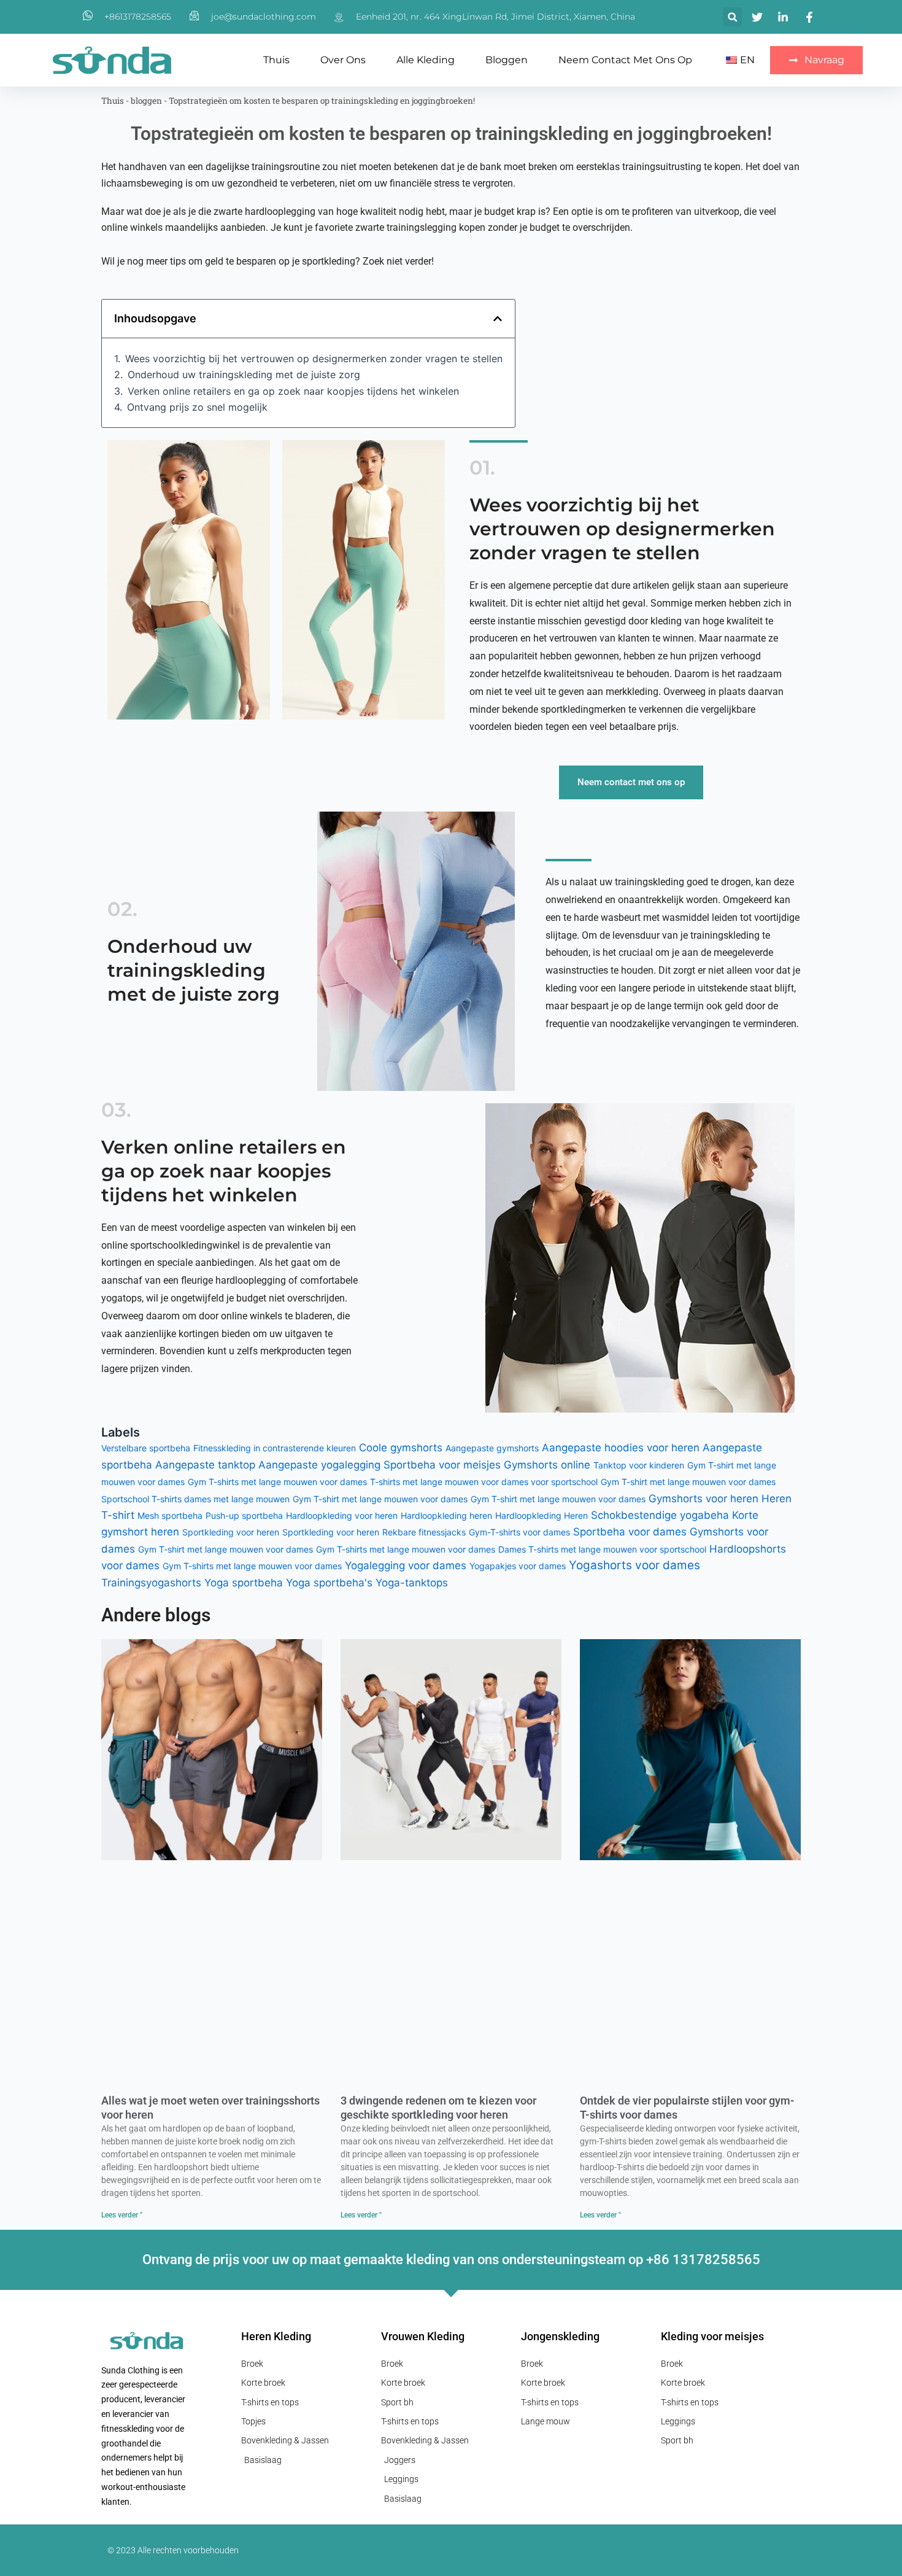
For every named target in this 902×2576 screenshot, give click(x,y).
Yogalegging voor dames (406, 1565)
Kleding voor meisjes (712, 2336)
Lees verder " (122, 2215)
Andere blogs (156, 1615)
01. (482, 467)
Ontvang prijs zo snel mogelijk (197, 407)
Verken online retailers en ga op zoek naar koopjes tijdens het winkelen (293, 391)
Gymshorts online (547, 1465)
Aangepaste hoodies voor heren (621, 1448)
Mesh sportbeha (170, 1515)
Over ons (343, 60)
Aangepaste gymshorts (492, 1448)
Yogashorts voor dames (634, 1565)
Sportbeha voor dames (630, 1532)
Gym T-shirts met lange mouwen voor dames (277, 1482)
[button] (732, 17)
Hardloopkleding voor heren (342, 1515)
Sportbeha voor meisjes (442, 1465)
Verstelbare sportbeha (146, 1448)
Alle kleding (426, 60)
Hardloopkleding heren (446, 1515)
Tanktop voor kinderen (639, 1465)
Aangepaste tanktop (205, 1465)
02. (122, 909)
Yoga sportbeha (244, 1583)
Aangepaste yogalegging (319, 1465)
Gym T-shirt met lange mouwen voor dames (688, 1482)
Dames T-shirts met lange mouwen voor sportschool (602, 1549)
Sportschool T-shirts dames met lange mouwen (195, 1499)
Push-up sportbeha (244, 1515)
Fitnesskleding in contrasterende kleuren (275, 1448)
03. (116, 1110)
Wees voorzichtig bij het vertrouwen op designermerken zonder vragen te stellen (314, 359)
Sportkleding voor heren (231, 1532)
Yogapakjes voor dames (518, 1566)
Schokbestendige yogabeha (660, 1515)
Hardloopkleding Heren (542, 1515)
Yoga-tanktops (412, 1583)
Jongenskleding (560, 2336)
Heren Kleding (276, 2336)
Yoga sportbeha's (329, 1583)
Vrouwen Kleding (423, 2336)
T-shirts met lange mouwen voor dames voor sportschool (484, 1482)
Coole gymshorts (401, 1448)
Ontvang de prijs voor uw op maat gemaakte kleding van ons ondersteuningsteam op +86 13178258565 (451, 2260)
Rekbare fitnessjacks (424, 1532)
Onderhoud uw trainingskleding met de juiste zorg (244, 374)
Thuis (276, 60)
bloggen (507, 60)
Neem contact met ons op (625, 60)
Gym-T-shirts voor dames (519, 1532)
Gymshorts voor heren (703, 1499)
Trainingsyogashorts (151, 1583)
